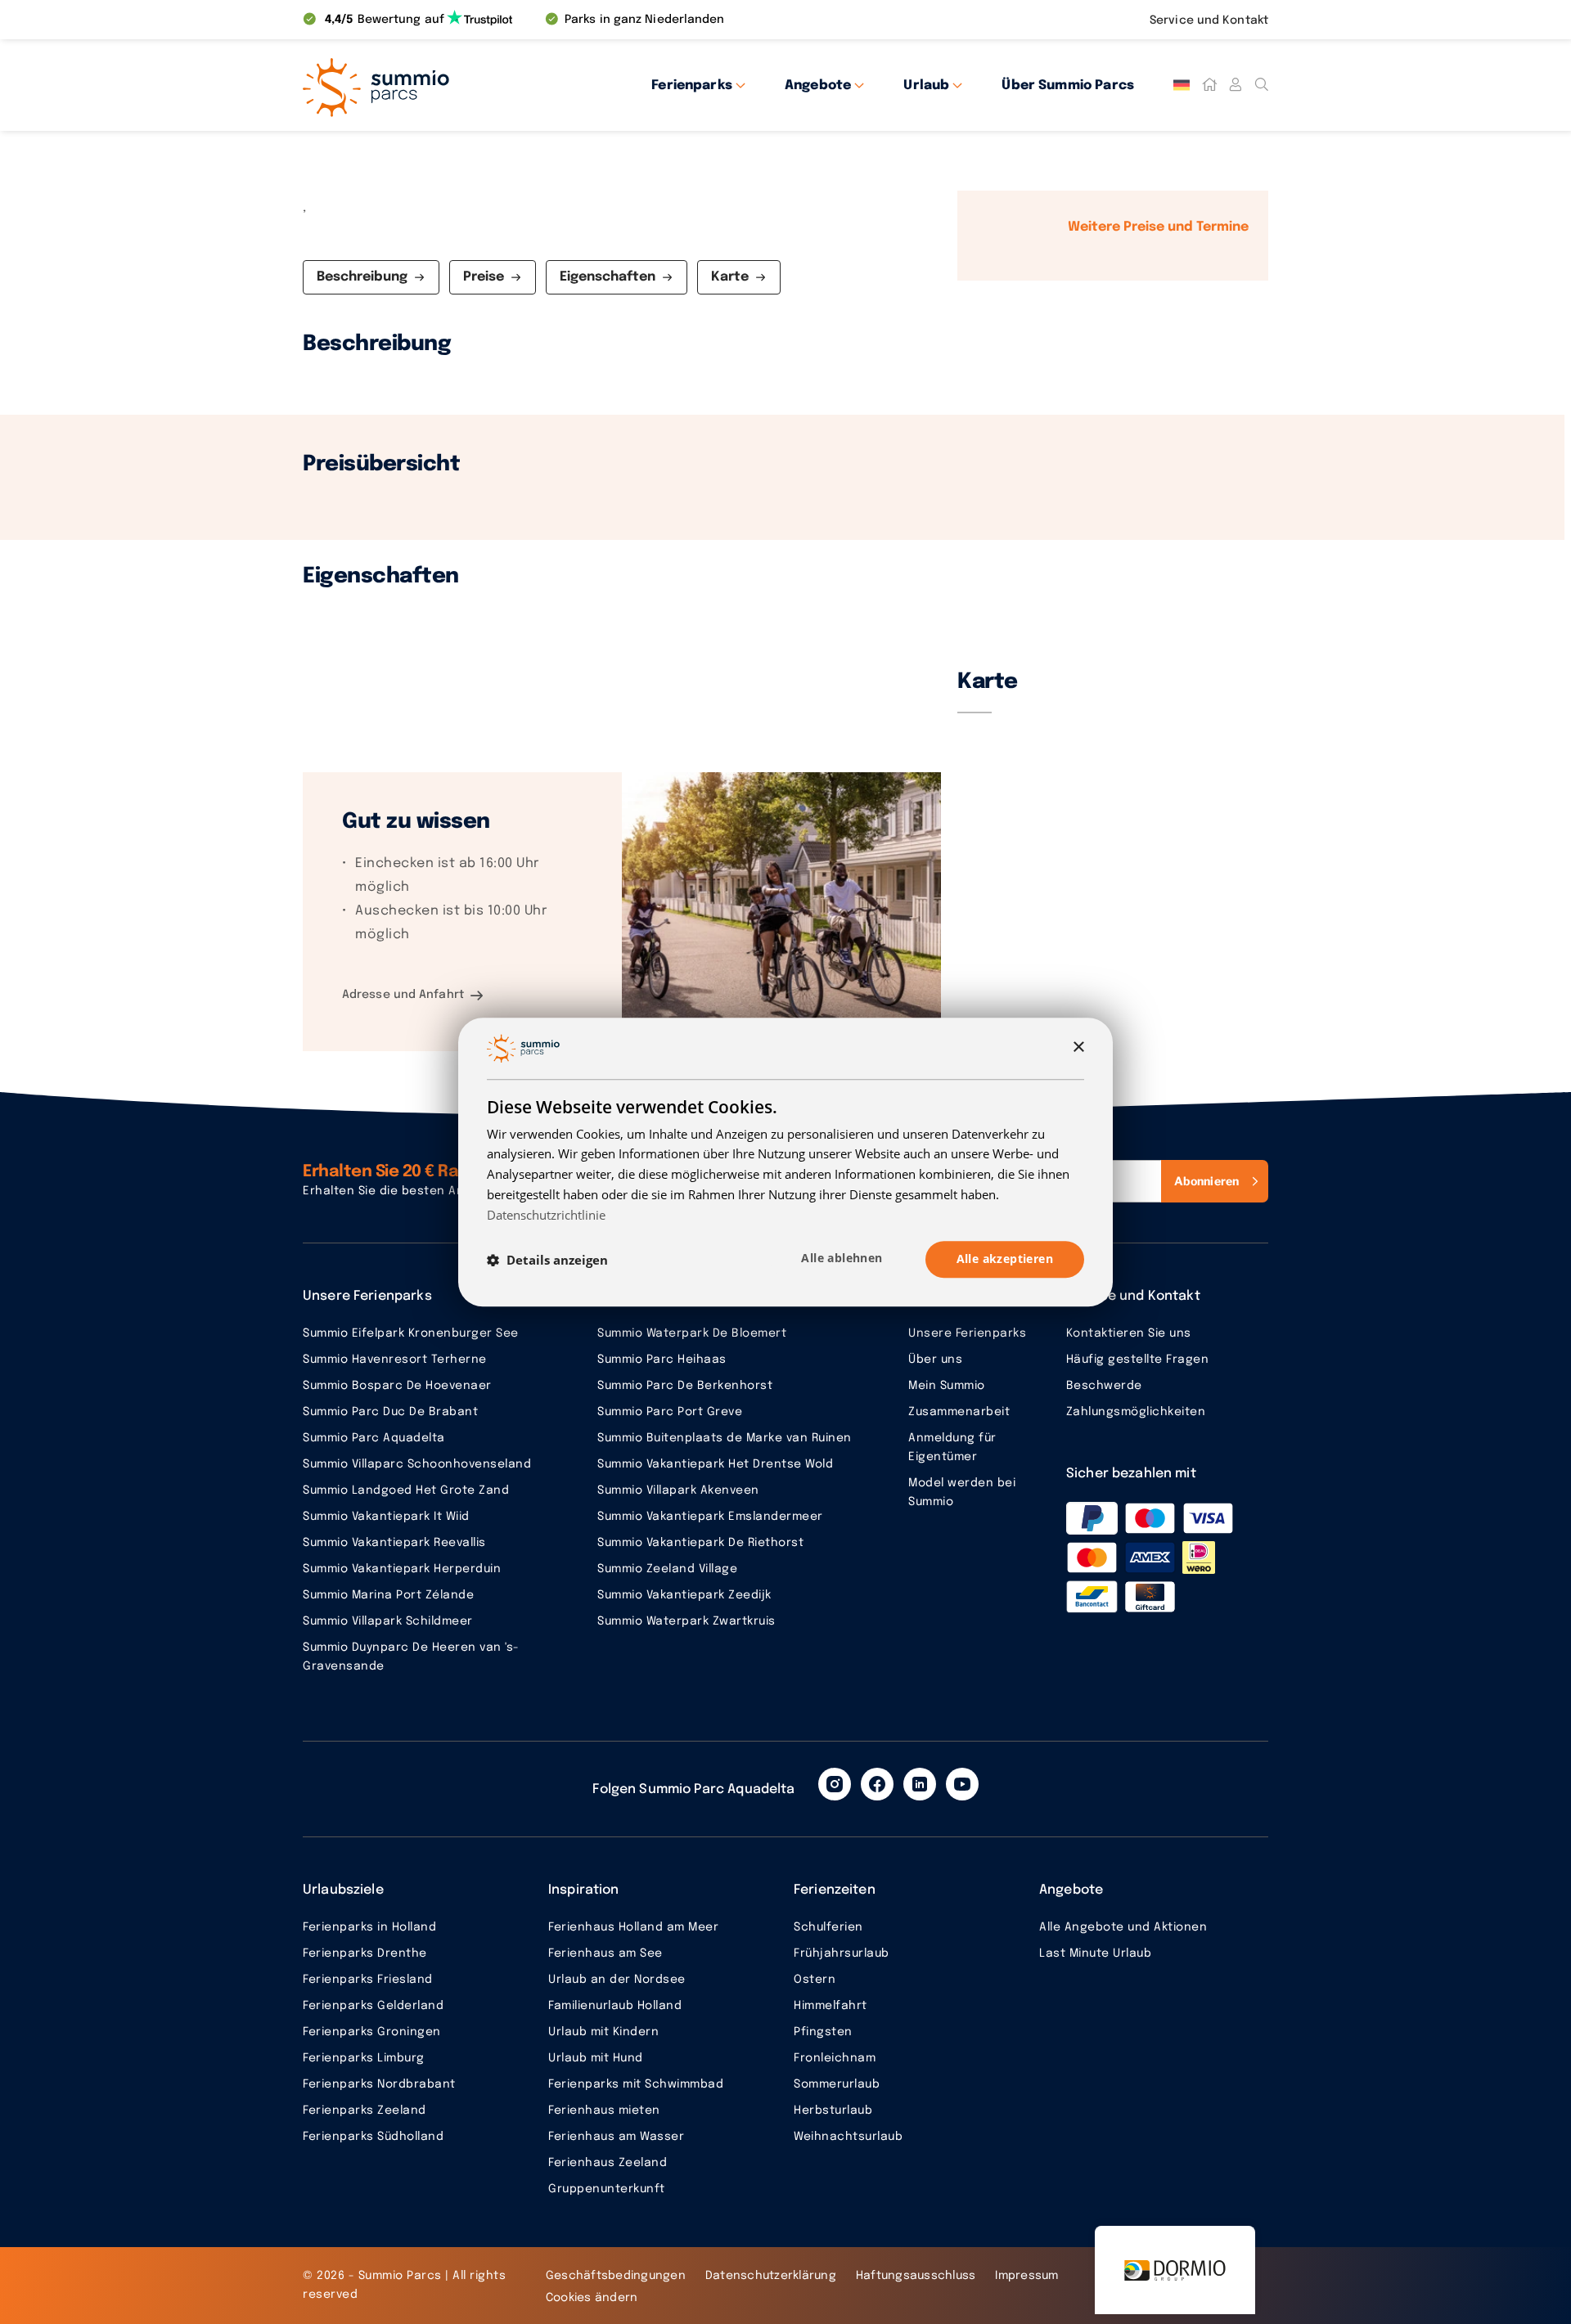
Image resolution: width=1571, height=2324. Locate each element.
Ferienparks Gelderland (373, 2006)
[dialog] (785, 1162)
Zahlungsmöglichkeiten (1136, 1412)
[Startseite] (1209, 85)
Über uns (935, 1360)
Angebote (818, 85)
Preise (484, 277)
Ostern (815, 1980)
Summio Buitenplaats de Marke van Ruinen (725, 1438)
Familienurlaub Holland (615, 2006)
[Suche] (1262, 85)
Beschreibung (362, 277)
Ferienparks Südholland (373, 2137)
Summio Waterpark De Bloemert (692, 1333)
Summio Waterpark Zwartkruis (686, 1621)
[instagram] (835, 1784)
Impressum (1026, 2276)
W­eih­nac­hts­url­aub (848, 2137)
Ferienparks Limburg (364, 2058)
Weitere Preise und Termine (1158, 227)
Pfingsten (823, 2032)
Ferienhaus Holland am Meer (633, 1927)
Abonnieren (1206, 1181)
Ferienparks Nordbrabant (379, 2084)
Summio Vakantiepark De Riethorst (700, 1543)
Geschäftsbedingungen (616, 2276)
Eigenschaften (608, 277)
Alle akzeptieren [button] (1005, 1259)
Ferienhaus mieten (604, 2110)
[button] (547, 1260)
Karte (730, 277)
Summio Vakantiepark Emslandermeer (710, 1517)
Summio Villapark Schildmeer (388, 1621)
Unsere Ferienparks (967, 1333)
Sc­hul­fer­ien (828, 1927)
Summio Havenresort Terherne (395, 1360)
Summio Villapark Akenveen (678, 1490)
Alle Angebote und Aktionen (1123, 1927)
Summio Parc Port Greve (670, 1412)
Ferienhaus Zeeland (608, 2163)
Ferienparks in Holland (369, 1927)
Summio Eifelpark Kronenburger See (411, 1333)
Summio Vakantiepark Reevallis (394, 1543)
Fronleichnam (835, 2058)
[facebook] (877, 1784)
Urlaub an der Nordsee (617, 1980)
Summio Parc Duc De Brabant (390, 1412)
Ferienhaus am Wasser (616, 2137)
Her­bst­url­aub (833, 2110)
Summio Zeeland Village (667, 1569)
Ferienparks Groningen (372, 2032)
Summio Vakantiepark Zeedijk (684, 1595)
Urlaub (926, 85)
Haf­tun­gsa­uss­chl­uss (916, 2276)
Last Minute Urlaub (1095, 1953)
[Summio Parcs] (450, 85)
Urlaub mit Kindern (603, 2032)
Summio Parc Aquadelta (374, 1438)
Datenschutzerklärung (771, 2276)
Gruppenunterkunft (607, 2189)
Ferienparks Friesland (368, 1980)
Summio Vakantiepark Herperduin (402, 1569)
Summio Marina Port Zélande (388, 1595)
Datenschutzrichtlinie (546, 1215)
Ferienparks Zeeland (365, 2110)
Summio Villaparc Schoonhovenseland (417, 1464)
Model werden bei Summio (962, 1492)
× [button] (1078, 1047)
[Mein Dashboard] (1236, 85)
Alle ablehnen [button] (842, 1259)
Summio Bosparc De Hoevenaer (397, 1386)
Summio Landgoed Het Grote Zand (406, 1490)
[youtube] (962, 1784)
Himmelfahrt (831, 2006)
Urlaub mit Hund (596, 2058)
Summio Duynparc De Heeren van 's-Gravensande (411, 1657)
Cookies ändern (592, 2298)
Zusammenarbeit (959, 1412)
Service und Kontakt (1209, 20)
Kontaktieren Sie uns (1129, 1333)
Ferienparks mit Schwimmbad (636, 2084)
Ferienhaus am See (605, 1953)
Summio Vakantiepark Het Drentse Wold (715, 1464)
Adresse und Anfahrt (403, 995)
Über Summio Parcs (1068, 85)
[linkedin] (920, 1784)
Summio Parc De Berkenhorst (685, 1386)
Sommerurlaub (837, 2084)
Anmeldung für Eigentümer (952, 1447)
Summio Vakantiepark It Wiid (386, 1517)
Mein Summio (947, 1386)
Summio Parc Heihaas (662, 1360)
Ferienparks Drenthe (365, 1953)
